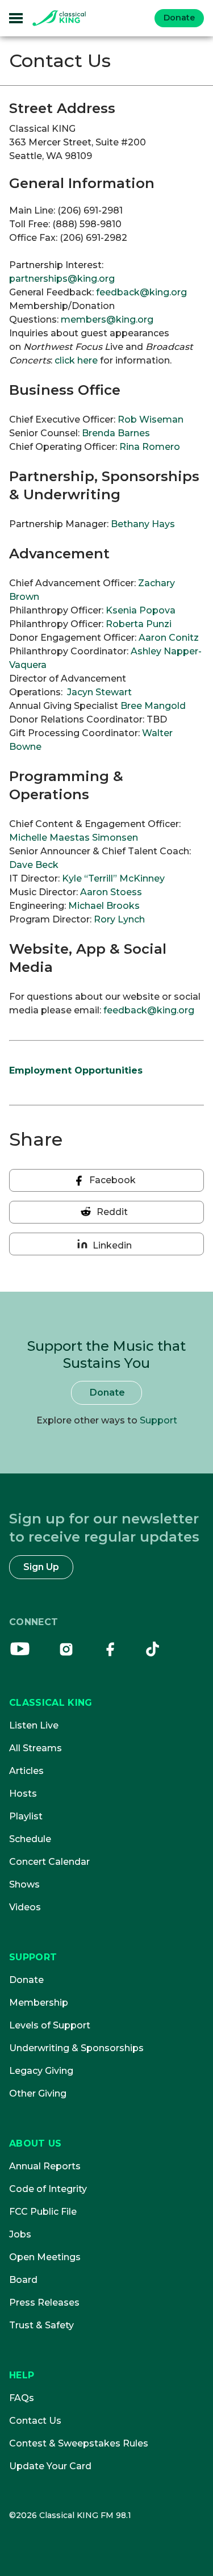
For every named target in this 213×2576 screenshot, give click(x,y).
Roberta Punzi (139, 624)
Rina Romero (150, 447)
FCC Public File (43, 2212)
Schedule (30, 1839)
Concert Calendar (49, 1862)
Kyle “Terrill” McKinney (113, 878)
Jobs (20, 2234)
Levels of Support (50, 2025)
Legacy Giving (41, 2071)
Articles (26, 1771)
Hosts (23, 1794)
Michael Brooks (104, 906)
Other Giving (38, 2093)
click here (76, 360)
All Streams (35, 1748)
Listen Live (34, 1725)
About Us (35, 2143)
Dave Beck (34, 865)
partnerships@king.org (62, 279)
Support (158, 1420)
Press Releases (44, 2302)
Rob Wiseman (151, 419)
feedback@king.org (141, 292)
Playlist (26, 1816)
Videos (25, 1907)
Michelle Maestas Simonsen (74, 838)
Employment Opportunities (76, 1070)
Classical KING (51, 1703)
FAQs (22, 2398)
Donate (179, 18)
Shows (24, 1884)
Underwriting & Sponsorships (76, 2048)
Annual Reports (45, 2166)
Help (22, 2375)
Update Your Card (50, 2466)
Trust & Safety (41, 2325)
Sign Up (41, 1567)
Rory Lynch (119, 919)
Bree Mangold (153, 706)
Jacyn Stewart (98, 692)
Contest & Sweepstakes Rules (79, 2443)
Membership (39, 2003)
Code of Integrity (48, 2189)
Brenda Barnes (116, 433)
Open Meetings (45, 2257)
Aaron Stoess (111, 892)
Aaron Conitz (169, 638)
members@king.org (107, 320)
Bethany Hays (143, 524)
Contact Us (35, 2421)
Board (23, 2280)
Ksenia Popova (141, 610)
